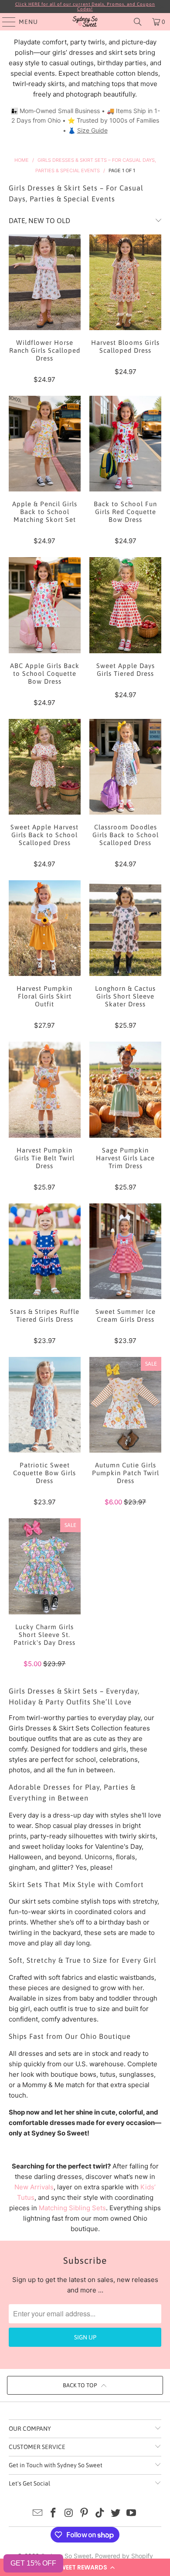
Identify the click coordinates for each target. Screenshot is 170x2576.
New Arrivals (34, 2187)
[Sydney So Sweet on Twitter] (116, 2514)
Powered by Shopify (124, 2556)
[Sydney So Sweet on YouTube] (131, 2514)
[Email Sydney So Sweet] (38, 2514)
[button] (85, 2567)
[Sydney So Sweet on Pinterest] (85, 2514)
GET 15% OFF (33, 2563)
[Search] (138, 22)
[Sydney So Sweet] (85, 22)
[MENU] (5, 22)
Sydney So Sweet (66, 2556)
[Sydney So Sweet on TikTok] (100, 2514)
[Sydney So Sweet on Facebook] (54, 2514)
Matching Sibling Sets (72, 2208)
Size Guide (92, 130)
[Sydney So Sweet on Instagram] (69, 2514)
